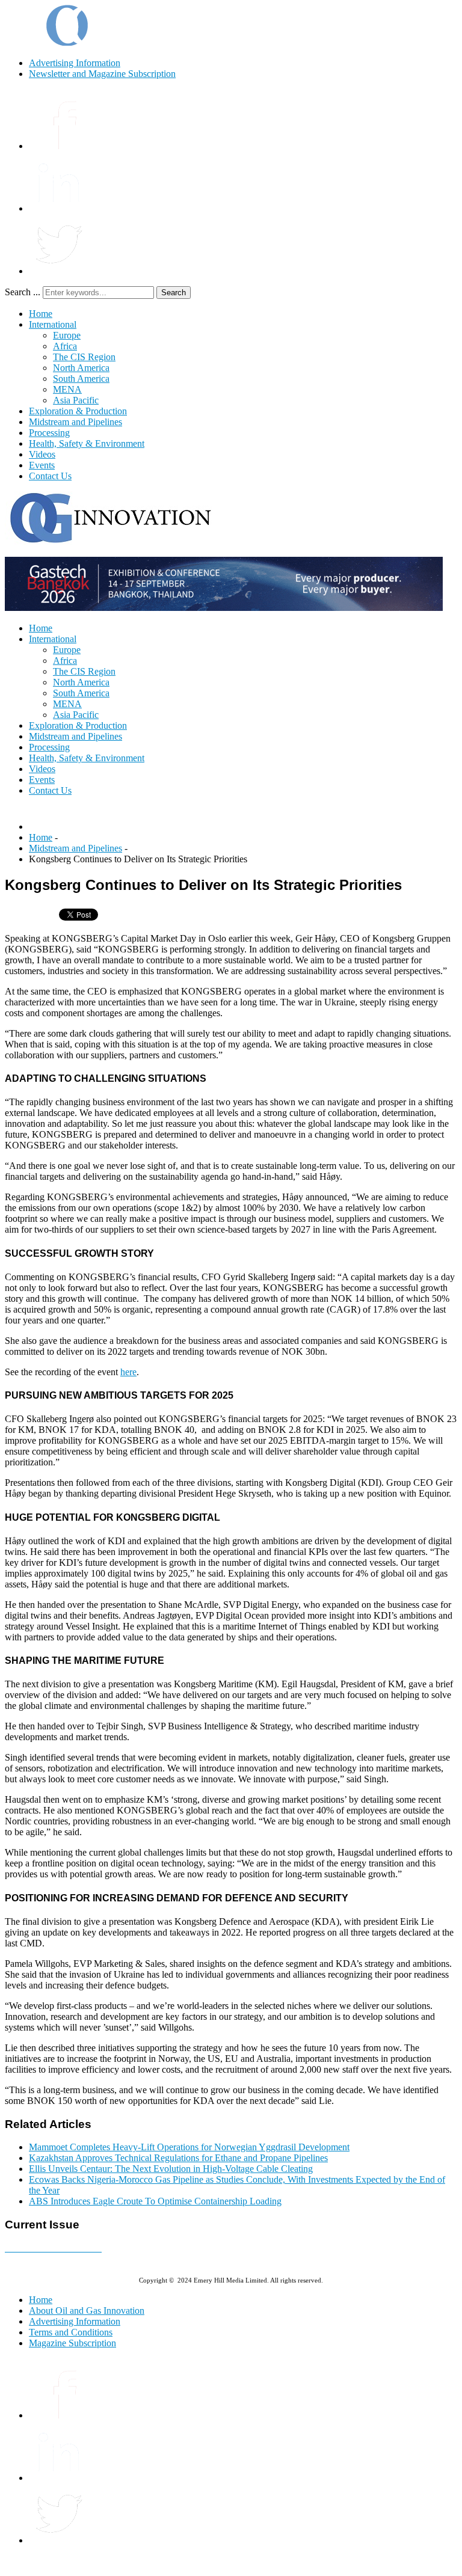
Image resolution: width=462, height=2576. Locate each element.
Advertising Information (75, 63)
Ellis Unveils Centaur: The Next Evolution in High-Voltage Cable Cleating (171, 2169)
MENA (67, 389)
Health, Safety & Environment (87, 443)
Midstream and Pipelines (75, 422)
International (53, 324)
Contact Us (50, 476)
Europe (67, 335)
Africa (65, 346)
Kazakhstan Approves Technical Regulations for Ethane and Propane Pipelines (178, 2158)
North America (81, 368)
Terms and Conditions (71, 2332)
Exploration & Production (78, 411)
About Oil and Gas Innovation (87, 2311)
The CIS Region (84, 357)
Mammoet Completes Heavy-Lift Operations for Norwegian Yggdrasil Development (189, 2147)
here (128, 1372)
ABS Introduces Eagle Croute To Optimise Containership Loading (155, 2201)
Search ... (23, 292)
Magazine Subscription (72, 2343)
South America (81, 379)
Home (41, 314)
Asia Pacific (76, 400)
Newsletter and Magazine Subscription (102, 74)
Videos (42, 454)
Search (174, 293)
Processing (49, 433)
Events (42, 465)
